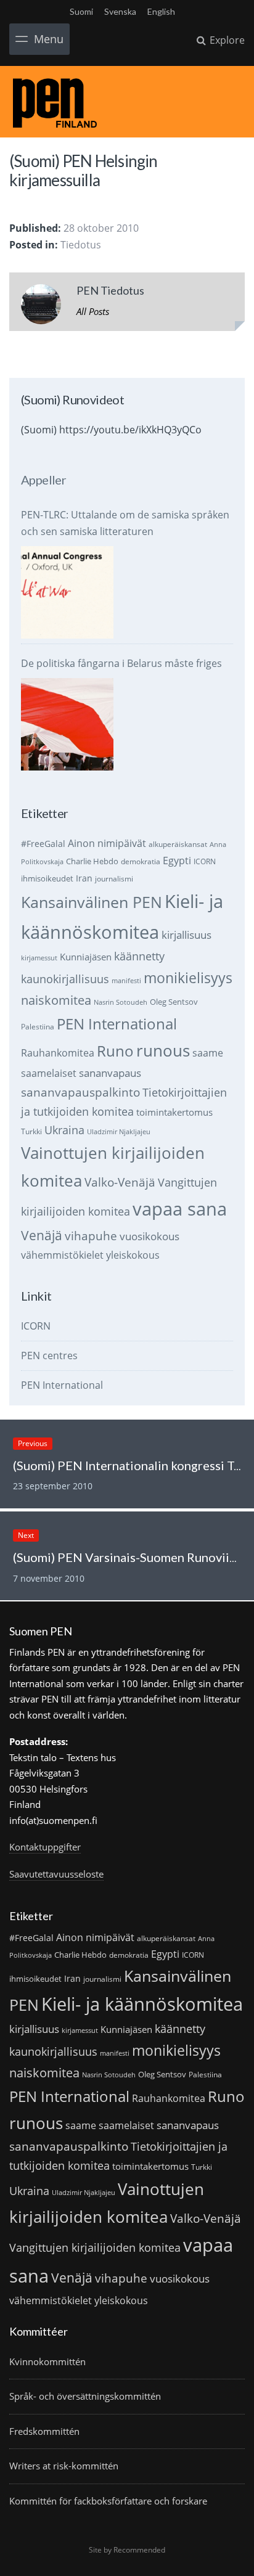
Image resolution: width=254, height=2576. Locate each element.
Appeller (43, 480)
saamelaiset (49, 1073)
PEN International (117, 1024)
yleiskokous (133, 1255)
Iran (84, 878)
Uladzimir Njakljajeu (119, 1132)
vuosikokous (150, 1236)
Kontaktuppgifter (45, 1847)
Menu (49, 39)
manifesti (126, 981)
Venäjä (42, 1235)
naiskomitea (56, 1000)
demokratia (141, 861)
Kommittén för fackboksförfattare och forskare (108, 2501)
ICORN (205, 861)
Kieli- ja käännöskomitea (142, 2004)
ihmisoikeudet (47, 878)
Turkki (31, 1131)
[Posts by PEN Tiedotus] (41, 307)
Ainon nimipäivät (107, 843)
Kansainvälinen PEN (92, 902)
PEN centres (49, 1355)
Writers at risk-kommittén (64, 2466)
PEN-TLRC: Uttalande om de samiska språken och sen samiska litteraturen (125, 523)
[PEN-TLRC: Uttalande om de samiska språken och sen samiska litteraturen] (67, 592)
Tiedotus (81, 245)
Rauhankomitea (58, 1053)
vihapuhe (91, 1236)
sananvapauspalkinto (80, 1092)
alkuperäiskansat (178, 844)
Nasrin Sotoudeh (121, 1002)
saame (208, 1053)
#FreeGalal (43, 844)
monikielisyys (188, 978)
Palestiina (38, 1027)
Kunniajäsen (86, 957)
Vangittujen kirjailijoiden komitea (95, 2247)
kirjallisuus (186, 935)
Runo (115, 1051)
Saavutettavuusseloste (56, 1874)
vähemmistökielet (62, 1255)
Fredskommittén (44, 2431)
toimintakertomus (174, 1112)
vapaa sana (180, 1209)
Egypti (177, 860)
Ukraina (64, 1130)
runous (163, 1050)
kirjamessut (39, 958)
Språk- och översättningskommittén (85, 2396)
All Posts (93, 311)
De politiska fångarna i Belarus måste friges (121, 663)
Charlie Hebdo (92, 861)
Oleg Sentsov (174, 1002)
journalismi (114, 879)
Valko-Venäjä (120, 1182)
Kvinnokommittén (47, 2361)
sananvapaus (110, 1073)
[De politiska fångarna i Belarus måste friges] (67, 724)
